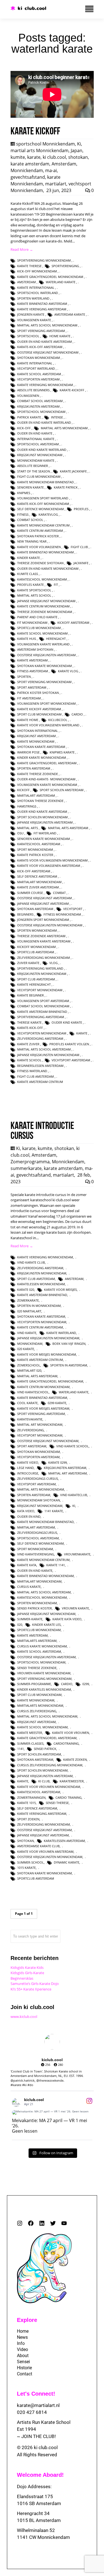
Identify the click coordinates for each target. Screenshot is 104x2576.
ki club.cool (54, 157)
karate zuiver (28, 1044)
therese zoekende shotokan (40, 563)
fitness (23, 514)
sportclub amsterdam (36, 952)
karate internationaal (36, 287)
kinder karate (29, 558)
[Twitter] (53, 2223)
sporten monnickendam (37, 930)
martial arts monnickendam (64, 428)
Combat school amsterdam (40, 401)
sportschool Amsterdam (38, 444)
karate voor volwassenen (39, 547)
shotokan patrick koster (38, 536)
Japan (77, 150)
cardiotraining (66, 1743)
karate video (28, 1462)
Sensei (23, 2362)
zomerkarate (28, 1300)
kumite (18, 157)
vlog (54, 963)
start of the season (34, 471)
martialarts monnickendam (40, 1705)
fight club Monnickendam (39, 476)
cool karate (27, 1403)
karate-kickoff (72, 390)
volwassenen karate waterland (43, 644)
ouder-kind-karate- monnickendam (46, 779)
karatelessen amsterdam (64, 1841)
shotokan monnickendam (39, 358)
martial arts (28, 828)
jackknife (81, 563)
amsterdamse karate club (38, 1846)
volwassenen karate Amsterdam (44, 941)
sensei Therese (57, 1803)
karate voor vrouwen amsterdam (45, 1851)
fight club (79, 547)
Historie (24, 2368)
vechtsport (73, 909)
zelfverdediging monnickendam (44, 958)
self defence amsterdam (37, 876)
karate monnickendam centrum (43, 525)
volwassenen (28, 396)
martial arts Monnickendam (40, 150)
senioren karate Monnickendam (44, 839)
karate (34, 157)
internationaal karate (36, 439)
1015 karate (26, 1868)
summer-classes (30, 1743)
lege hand (26, 1468)
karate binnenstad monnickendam (45, 552)
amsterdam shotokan (35, 649)
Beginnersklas (22, 1978)
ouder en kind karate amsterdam (45, 342)
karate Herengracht (34, 984)
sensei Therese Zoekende (37, 1668)
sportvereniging (65, 266)
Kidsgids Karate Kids (27, 1967)
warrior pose (28, 752)
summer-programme (34, 1684)
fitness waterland (32, 1071)
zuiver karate (28, 963)
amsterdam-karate (70, 314)
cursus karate (29, 1587)
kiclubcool (58, 720)
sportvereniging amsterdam (41, 1017)
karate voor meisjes (60, 1290)
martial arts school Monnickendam (47, 325)
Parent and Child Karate (37, 617)
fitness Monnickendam (62, 914)
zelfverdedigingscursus (37, 1533)
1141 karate (54, 1511)
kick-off (24, 428)
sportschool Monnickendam (45, 144)
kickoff (23, 790)
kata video (26, 1511)
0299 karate (57, 1403)
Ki (79, 144)
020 (20, 1625)
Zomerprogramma (30, 1162)
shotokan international (38, 731)
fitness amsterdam (33, 671)
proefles (81, 509)
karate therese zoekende (38, 774)
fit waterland (45, 833)
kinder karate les (46, 1625)
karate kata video (67, 1619)
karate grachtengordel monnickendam (50, 277)
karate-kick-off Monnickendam (43, 504)
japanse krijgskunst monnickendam (46, 601)
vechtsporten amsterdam (38, 379)
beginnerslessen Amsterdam (40, 1066)
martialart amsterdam (36, 795)
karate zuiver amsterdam (38, 887)
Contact (25, 2374)
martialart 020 (29, 1370)
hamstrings (27, 806)
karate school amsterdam (39, 374)
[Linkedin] (42, 2223)
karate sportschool (34, 590)
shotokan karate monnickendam (45, 666)
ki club (44, 1781)
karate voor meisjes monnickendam (47, 1354)
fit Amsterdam (29, 698)
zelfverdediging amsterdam (40, 1038)
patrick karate (29, 417)
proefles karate (31, 585)
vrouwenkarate (77, 1554)
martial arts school (34, 595)
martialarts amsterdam (37, 1641)
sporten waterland (33, 298)
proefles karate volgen (69, 1044)
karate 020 (26, 1290)
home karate (60, 336)
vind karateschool (33, 1392)
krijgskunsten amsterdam (38, 406)
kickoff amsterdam (73, 623)
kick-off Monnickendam (37, 271)
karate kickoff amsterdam (39, 709)
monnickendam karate (36, 460)
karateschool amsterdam (39, 844)
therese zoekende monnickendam (45, 612)
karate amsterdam (30, 164)
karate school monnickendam (42, 633)
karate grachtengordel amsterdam (47, 763)
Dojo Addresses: (34, 2486)
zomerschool (29, 1365)
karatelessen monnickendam (41, 1284)
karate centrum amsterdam (40, 531)
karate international (35, 363)
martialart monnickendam (39, 882)
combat (59, 893)
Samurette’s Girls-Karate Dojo (35, 1984)
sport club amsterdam (36, 979)
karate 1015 (26, 1803)
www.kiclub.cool (24, 2017)
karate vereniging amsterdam (42, 309)
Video (22, 2349)
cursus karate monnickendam (42, 1646)
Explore (27, 2320)
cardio (77, 714)
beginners (25, 914)
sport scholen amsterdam (62, 790)
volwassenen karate (34, 320)
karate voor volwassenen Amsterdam (49, 866)
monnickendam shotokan (39, 1500)
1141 (21, 1749)
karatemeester (72, 1781)
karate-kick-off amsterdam (40, 347)
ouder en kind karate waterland (44, 422)
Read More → (22, 249)
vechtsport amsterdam (71, 1060)
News (22, 2337)
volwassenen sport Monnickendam (46, 703)
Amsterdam (64, 164)
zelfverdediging (31, 1430)
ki (74, 1506)
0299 (86, 1684)
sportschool (28, 336)
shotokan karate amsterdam (41, 747)
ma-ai (51, 170)
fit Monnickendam (32, 623)
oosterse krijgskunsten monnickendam (50, 925)
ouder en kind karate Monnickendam (48, 568)
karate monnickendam (36, 741)
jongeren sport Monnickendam (43, 920)
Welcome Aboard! (40, 2475)
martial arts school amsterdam (44, 1049)
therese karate (29, 1022)
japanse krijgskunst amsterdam (43, 904)
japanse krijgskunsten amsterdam (45, 822)
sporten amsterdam (34, 768)
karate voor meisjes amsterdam (43, 1408)
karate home (28, 720)
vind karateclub (74, 1495)
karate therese (29, 266)
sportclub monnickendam (39, 628)
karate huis (27, 639)
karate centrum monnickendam (43, 606)
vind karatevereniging (36, 1554)
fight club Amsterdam (35, 1076)
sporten (24, 677)
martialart (56, 184)
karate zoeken (75, 1759)
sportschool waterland (38, 293)
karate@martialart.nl (38, 2405)
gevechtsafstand (28, 177)
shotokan (78, 157)
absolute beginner (33, 466)
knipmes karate (62, 752)
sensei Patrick (45, 1749)
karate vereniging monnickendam (45, 385)
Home (23, 2331)
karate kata (27, 1565)
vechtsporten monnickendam (42, 1033)
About (23, 2356)
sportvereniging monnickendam (44, 260)
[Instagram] (20, 2223)
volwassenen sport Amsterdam (43, 1001)
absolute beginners (33, 390)
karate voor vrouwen (71, 1733)
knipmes (24, 493)
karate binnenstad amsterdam (42, 304)
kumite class (28, 574)
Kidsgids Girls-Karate (27, 1973)
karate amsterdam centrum (40, 1082)
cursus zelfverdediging (37, 1711)
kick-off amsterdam (34, 871)
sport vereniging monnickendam (44, 682)
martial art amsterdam (68, 1473)
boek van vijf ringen (69, 1344)
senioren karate (31, 487)
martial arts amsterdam (68, 828)
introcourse (28, 1473)
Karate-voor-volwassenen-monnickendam (52, 860)
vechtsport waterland (36, 368)
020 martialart (29, 1311)
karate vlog (68, 671)
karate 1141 (56, 1565)
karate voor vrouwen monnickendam (49, 1787)
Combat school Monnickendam (43, 1006)
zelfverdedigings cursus (38, 1479)
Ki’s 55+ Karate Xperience (31, 1989)
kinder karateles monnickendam (44, 1689)
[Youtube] (64, 2223)
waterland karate (61, 282)
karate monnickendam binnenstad (45, 482)
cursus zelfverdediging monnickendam (50, 1765)
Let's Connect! (36, 2394)
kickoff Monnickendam (36, 947)
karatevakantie (30, 1419)
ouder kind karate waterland (42, 450)
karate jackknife (73, 471)
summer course (30, 893)
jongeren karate (31, 314)
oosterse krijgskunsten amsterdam (46, 655)
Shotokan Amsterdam (35, 909)
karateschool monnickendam (42, 579)
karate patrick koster (35, 855)
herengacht (56, 639)
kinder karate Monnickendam (42, 757)
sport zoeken (28, 1819)
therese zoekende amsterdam (41, 936)
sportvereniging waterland (40, 968)
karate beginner (31, 995)
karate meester (30, 1733)
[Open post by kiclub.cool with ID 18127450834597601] (52, 2112)
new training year (32, 541)
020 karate (26, 1349)
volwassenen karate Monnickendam (47, 785)
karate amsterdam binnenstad (42, 1012)
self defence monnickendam (40, 509)
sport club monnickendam (39, 714)
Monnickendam (27, 170)
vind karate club (31, 1262)
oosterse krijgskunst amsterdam (45, 898)
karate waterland (61, 1333)
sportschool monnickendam (41, 412)
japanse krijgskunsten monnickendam (48, 1055)
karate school (29, 1060)
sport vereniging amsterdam (41, 331)
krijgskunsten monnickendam (42, 974)
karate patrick (66, 487)
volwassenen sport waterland (43, 498)
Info (21, 2343)
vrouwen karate (75, 1608)
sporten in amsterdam (69, 1365)
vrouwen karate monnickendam (44, 1673)
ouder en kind (29, 1516)
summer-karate (30, 1619)
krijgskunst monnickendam (40, 455)
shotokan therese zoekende (40, 801)
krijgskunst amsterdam (36, 736)
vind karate (27, 1333)
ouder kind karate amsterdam (42, 812)
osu (20, 833)
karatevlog (48, 514)
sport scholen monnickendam (42, 817)
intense (57, 417)
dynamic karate (67, 1862)
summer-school (31, 1862)
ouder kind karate (67, 1022)
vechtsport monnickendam (40, 990)
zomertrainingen (31, 1797)
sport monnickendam (35, 849)
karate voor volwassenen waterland (48, 725)
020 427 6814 (32, 2412)
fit (56, 585)
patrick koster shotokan (38, 693)
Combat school (30, 520)
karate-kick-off (30, 1028)
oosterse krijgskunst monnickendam (48, 352)
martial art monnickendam (40, 1424)
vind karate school (73, 1446)
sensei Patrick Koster (35, 1608)
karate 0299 (58, 1462)
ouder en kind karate (35, 433)
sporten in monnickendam (39, 1306)
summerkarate (26, 1168)
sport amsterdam (32, 687)
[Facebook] (31, 2223)
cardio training (69, 1797)
